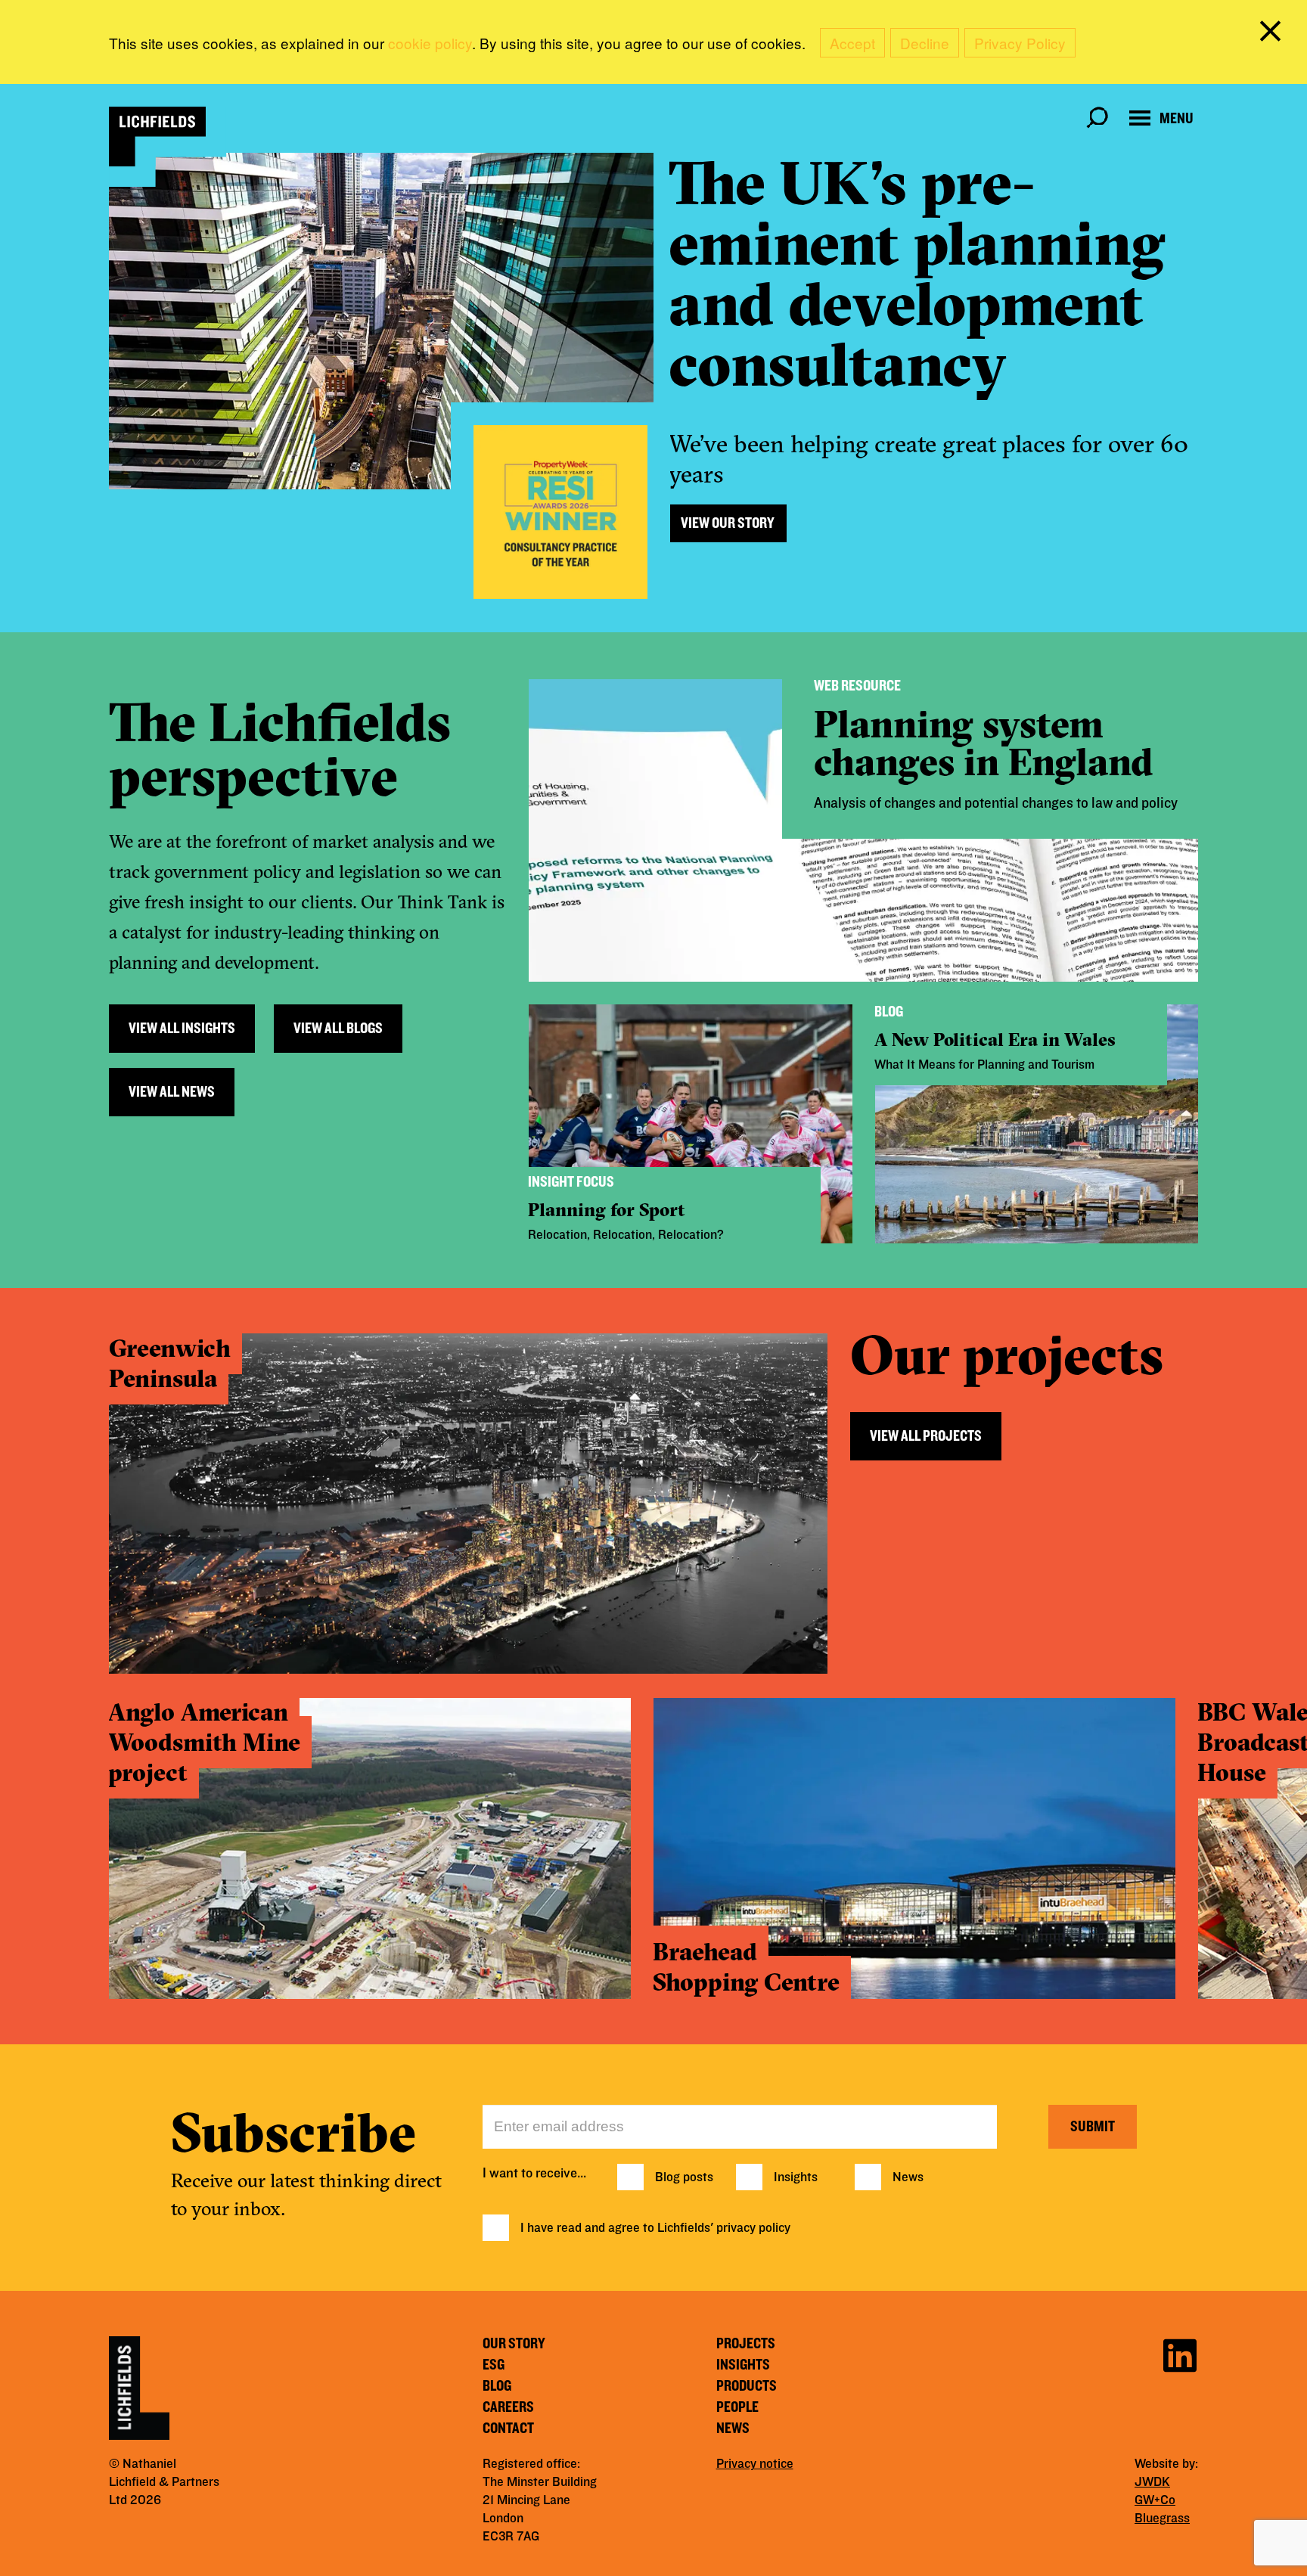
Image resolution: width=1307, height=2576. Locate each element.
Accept (852, 43)
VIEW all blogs (338, 1029)
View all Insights (182, 1029)
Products (747, 2386)
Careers (508, 2407)
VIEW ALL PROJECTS (926, 1436)
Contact (508, 2429)
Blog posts (684, 2177)
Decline (925, 43)
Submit (1093, 2127)
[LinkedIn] (1180, 2353)
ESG (494, 2365)
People (737, 2407)
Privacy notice (755, 2464)
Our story (514, 2344)
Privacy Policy (1020, 43)
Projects (746, 2344)
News (908, 2177)
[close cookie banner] (1273, 34)
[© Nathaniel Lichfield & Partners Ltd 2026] (157, 137)
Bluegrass (1162, 2519)
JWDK (1152, 2482)
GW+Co (1155, 2500)
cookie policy (430, 43)
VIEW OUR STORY (728, 523)
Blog (497, 2386)
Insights (796, 2177)
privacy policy (753, 2228)
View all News (172, 1092)
